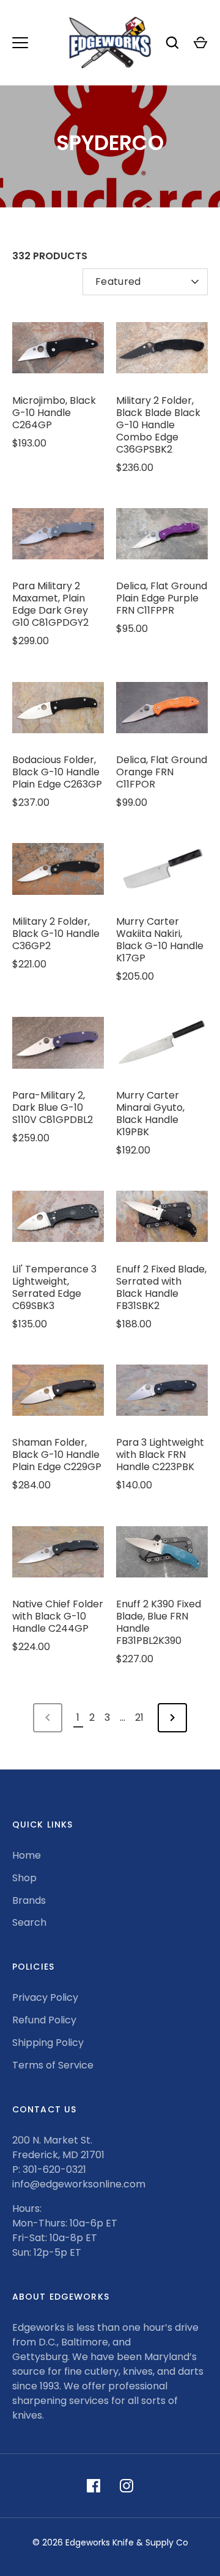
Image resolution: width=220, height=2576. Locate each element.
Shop (24, 1878)
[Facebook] (94, 2486)
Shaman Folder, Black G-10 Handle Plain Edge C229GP (57, 1455)
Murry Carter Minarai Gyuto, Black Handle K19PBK (150, 1114)
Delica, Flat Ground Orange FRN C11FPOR (162, 772)
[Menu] (20, 43)
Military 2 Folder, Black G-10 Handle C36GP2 (56, 934)
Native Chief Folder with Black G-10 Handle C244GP (58, 1616)
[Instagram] (127, 2486)
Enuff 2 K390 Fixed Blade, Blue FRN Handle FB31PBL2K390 (159, 1622)
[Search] (172, 43)
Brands (29, 1900)
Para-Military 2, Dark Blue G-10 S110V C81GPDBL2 (53, 1107)
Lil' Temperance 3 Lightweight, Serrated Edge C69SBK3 (54, 1287)
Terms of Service (53, 2065)
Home (27, 1855)
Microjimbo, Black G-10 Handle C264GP (54, 413)
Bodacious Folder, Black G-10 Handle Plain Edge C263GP (57, 772)
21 (139, 1717)
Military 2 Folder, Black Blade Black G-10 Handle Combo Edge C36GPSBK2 (158, 425)
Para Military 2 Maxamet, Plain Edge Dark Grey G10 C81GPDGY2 (50, 604)
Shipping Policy (48, 2043)
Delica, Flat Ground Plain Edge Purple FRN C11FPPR (162, 598)
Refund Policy (44, 2020)
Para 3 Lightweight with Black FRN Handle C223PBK (160, 1455)
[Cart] (200, 43)
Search (29, 1922)
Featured (118, 282)
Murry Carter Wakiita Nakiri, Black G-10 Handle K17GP (160, 940)
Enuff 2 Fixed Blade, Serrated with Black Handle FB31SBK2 (161, 1287)
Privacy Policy (45, 1997)
